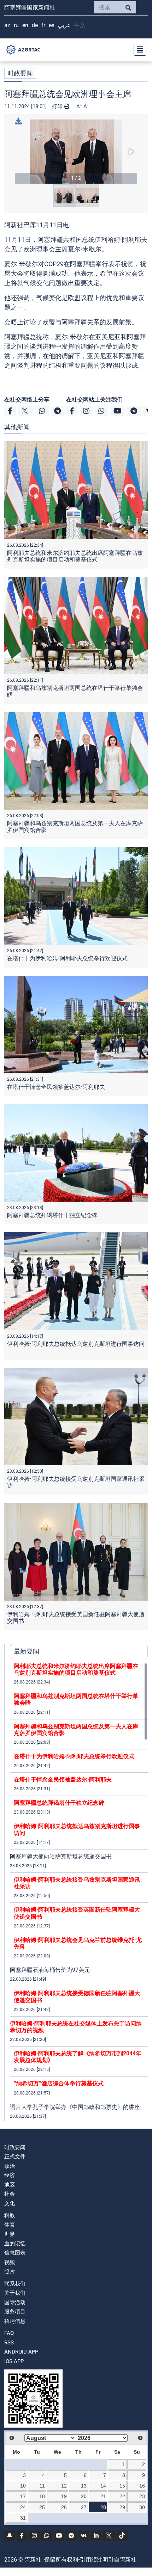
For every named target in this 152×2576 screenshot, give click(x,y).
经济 (10, 2175)
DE (35, 25)
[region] (79, 1892)
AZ (7, 25)
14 (103, 2486)
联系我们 (15, 2284)
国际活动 (15, 2302)
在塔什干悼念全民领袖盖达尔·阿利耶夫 (56, 1087)
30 (142, 2507)
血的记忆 (15, 2244)
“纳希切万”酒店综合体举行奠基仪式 (59, 2083)
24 (23, 2507)
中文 (80, 25)
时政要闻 (20, 73)
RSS (9, 2343)
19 (64, 2496)
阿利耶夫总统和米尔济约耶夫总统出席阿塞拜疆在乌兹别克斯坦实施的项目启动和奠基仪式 (75, 556)
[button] (76, 152)
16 (142, 2486)
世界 (10, 2234)
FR (43, 25)
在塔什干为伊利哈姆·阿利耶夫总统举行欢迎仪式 (67, 958)
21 (103, 2496)
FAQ (9, 2333)
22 (122, 2496)
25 (42, 2507)
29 (122, 2507)
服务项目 (15, 2312)
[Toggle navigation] (138, 50)
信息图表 (15, 2253)
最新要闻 (27, 1651)
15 (122, 2486)
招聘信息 (15, 2321)
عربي (64, 25)
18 (42, 2496)
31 (23, 2518)
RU (16, 25)
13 (84, 2486)
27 (84, 2507)
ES (52, 25)
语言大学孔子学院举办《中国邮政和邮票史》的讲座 (75, 2107)
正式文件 (15, 2157)
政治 (10, 2166)
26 (64, 2507)
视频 (10, 2262)
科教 (10, 2215)
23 (142, 2496)
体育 (10, 2225)
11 (42, 2486)
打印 (58, 106)
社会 (10, 2194)
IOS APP (14, 2361)
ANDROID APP (21, 2352)
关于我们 (15, 2293)
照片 (10, 2271)
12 (64, 2486)
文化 (10, 2203)
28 (103, 2507)
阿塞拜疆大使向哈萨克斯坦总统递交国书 (61, 1856)
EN (25, 25)
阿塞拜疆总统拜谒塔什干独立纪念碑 (52, 1215)
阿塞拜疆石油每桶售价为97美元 (50, 1970)
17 (23, 2496)
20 (84, 2496)
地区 (10, 2185)
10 (23, 2486)
